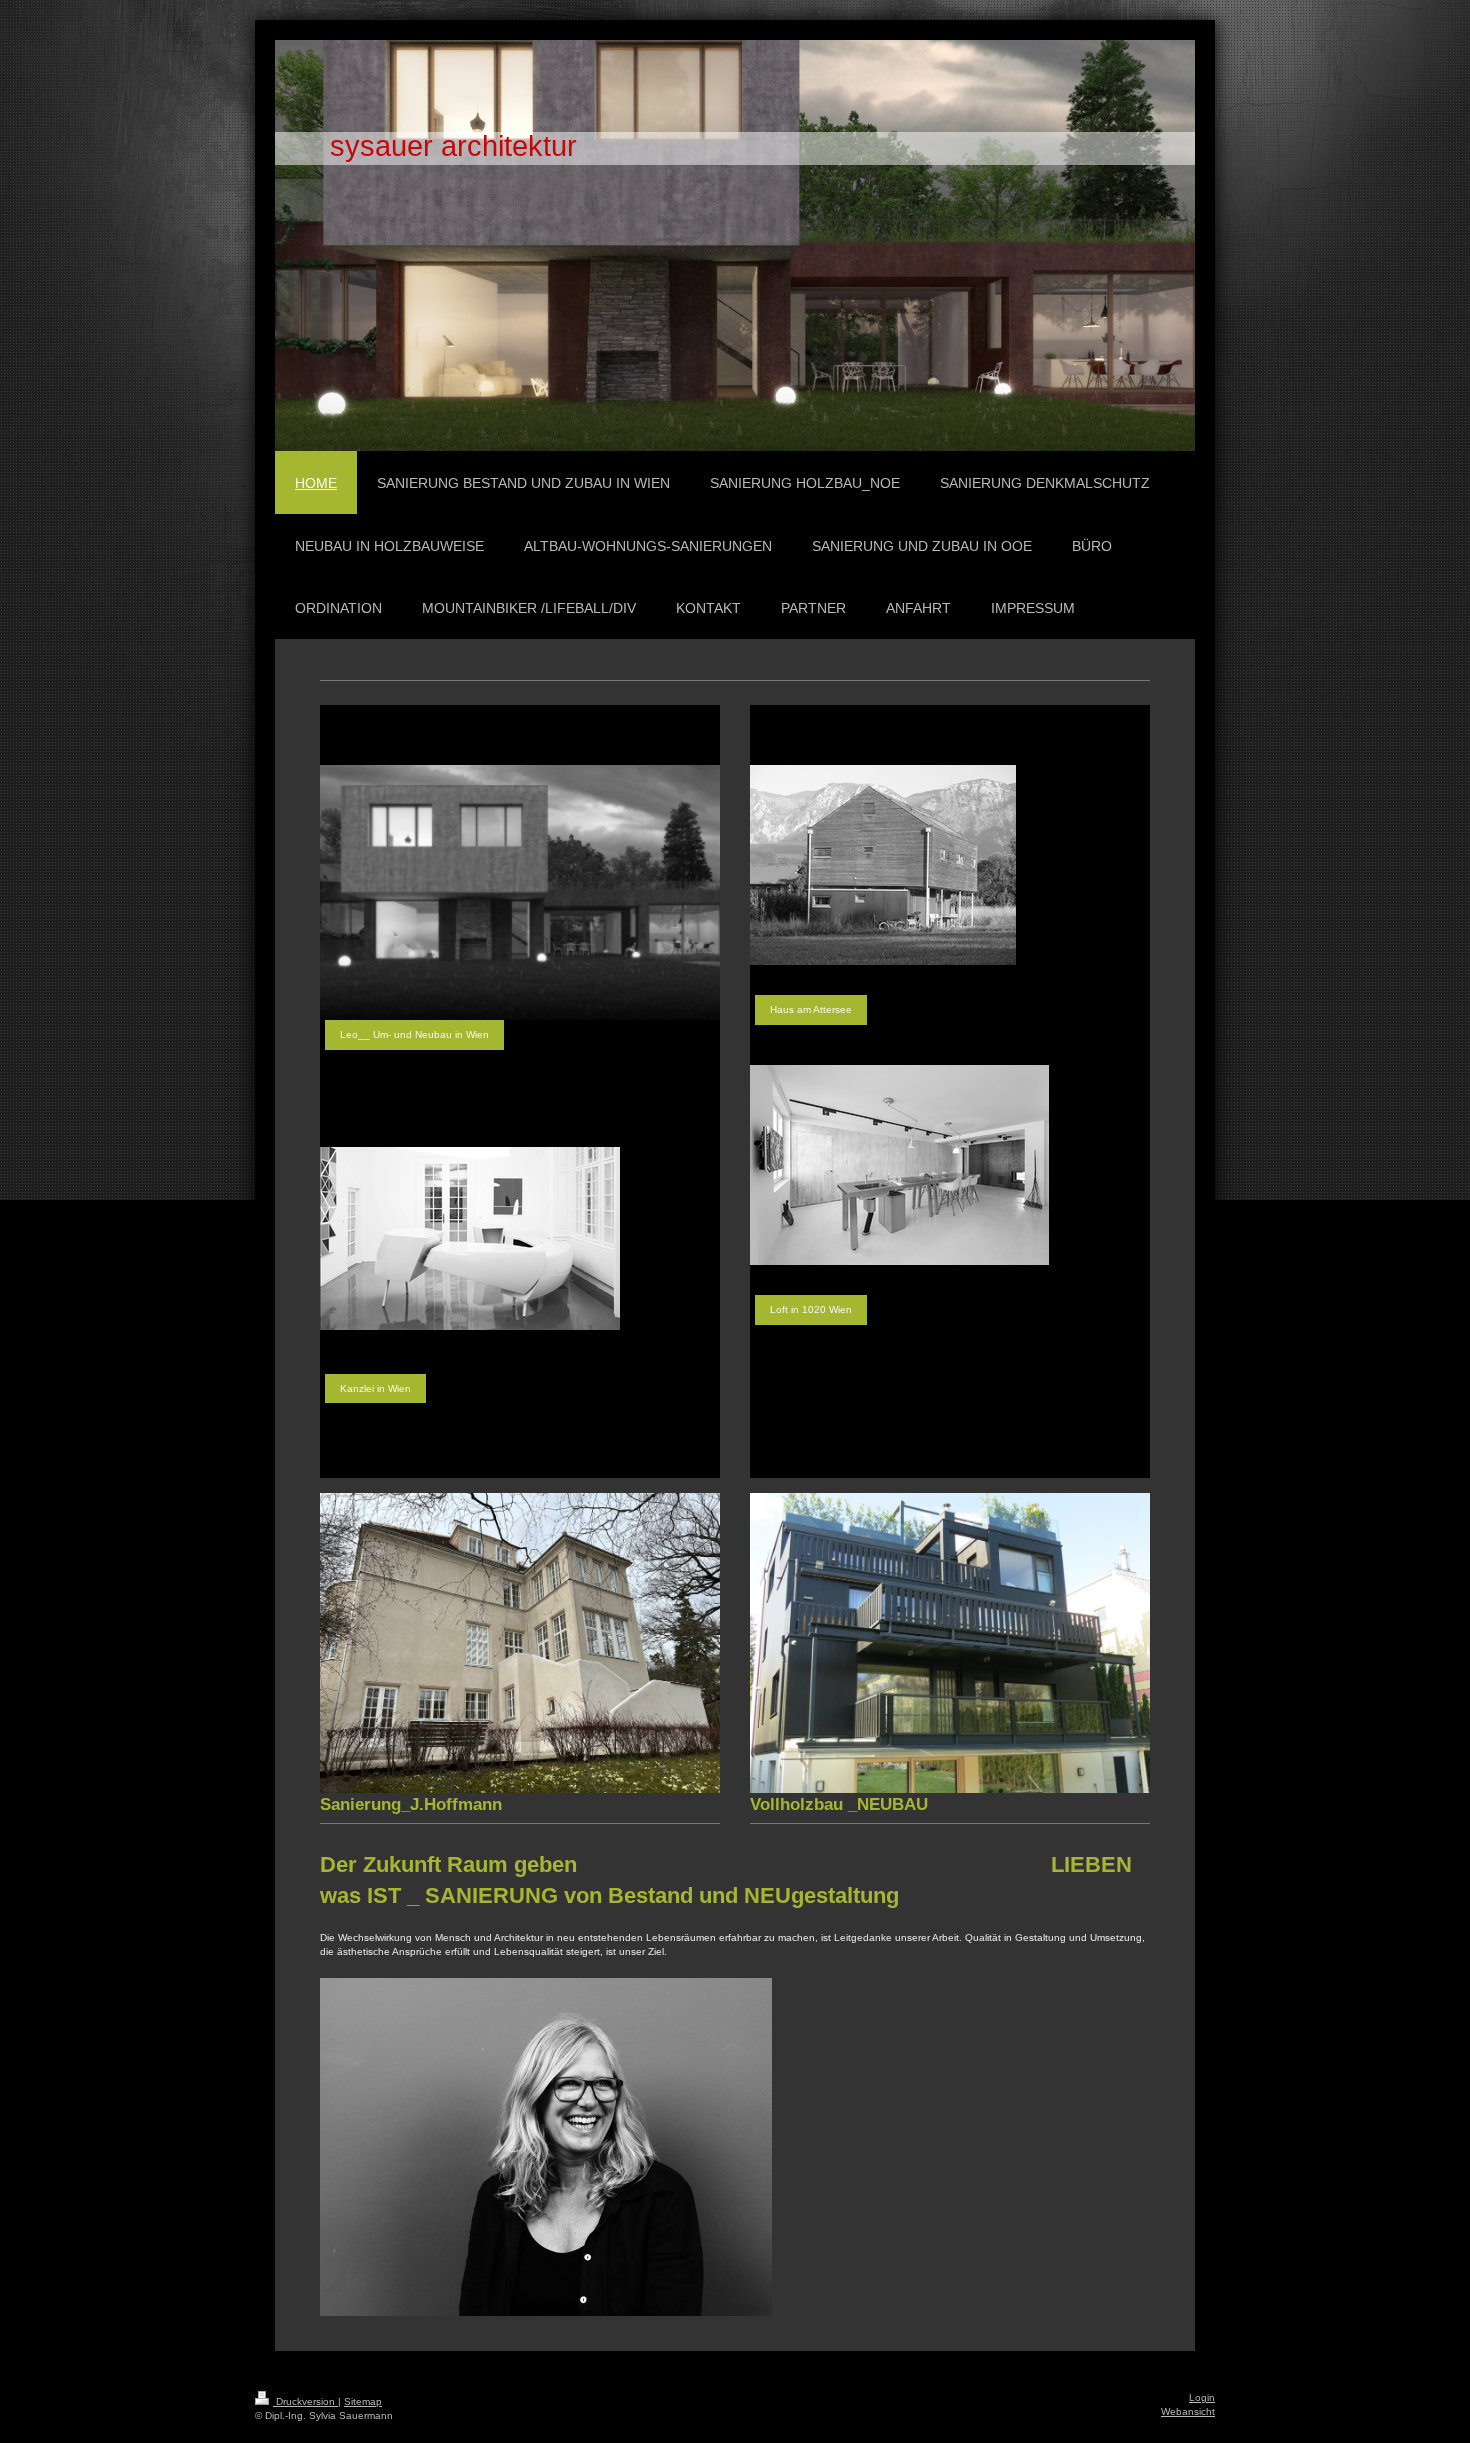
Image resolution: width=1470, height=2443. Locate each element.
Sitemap (363, 2401)
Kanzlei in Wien (375, 1388)
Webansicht (1188, 2411)
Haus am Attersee (811, 1009)
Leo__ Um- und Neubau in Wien (414, 1034)
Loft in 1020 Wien (811, 1309)
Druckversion (305, 2401)
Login (1202, 2397)
